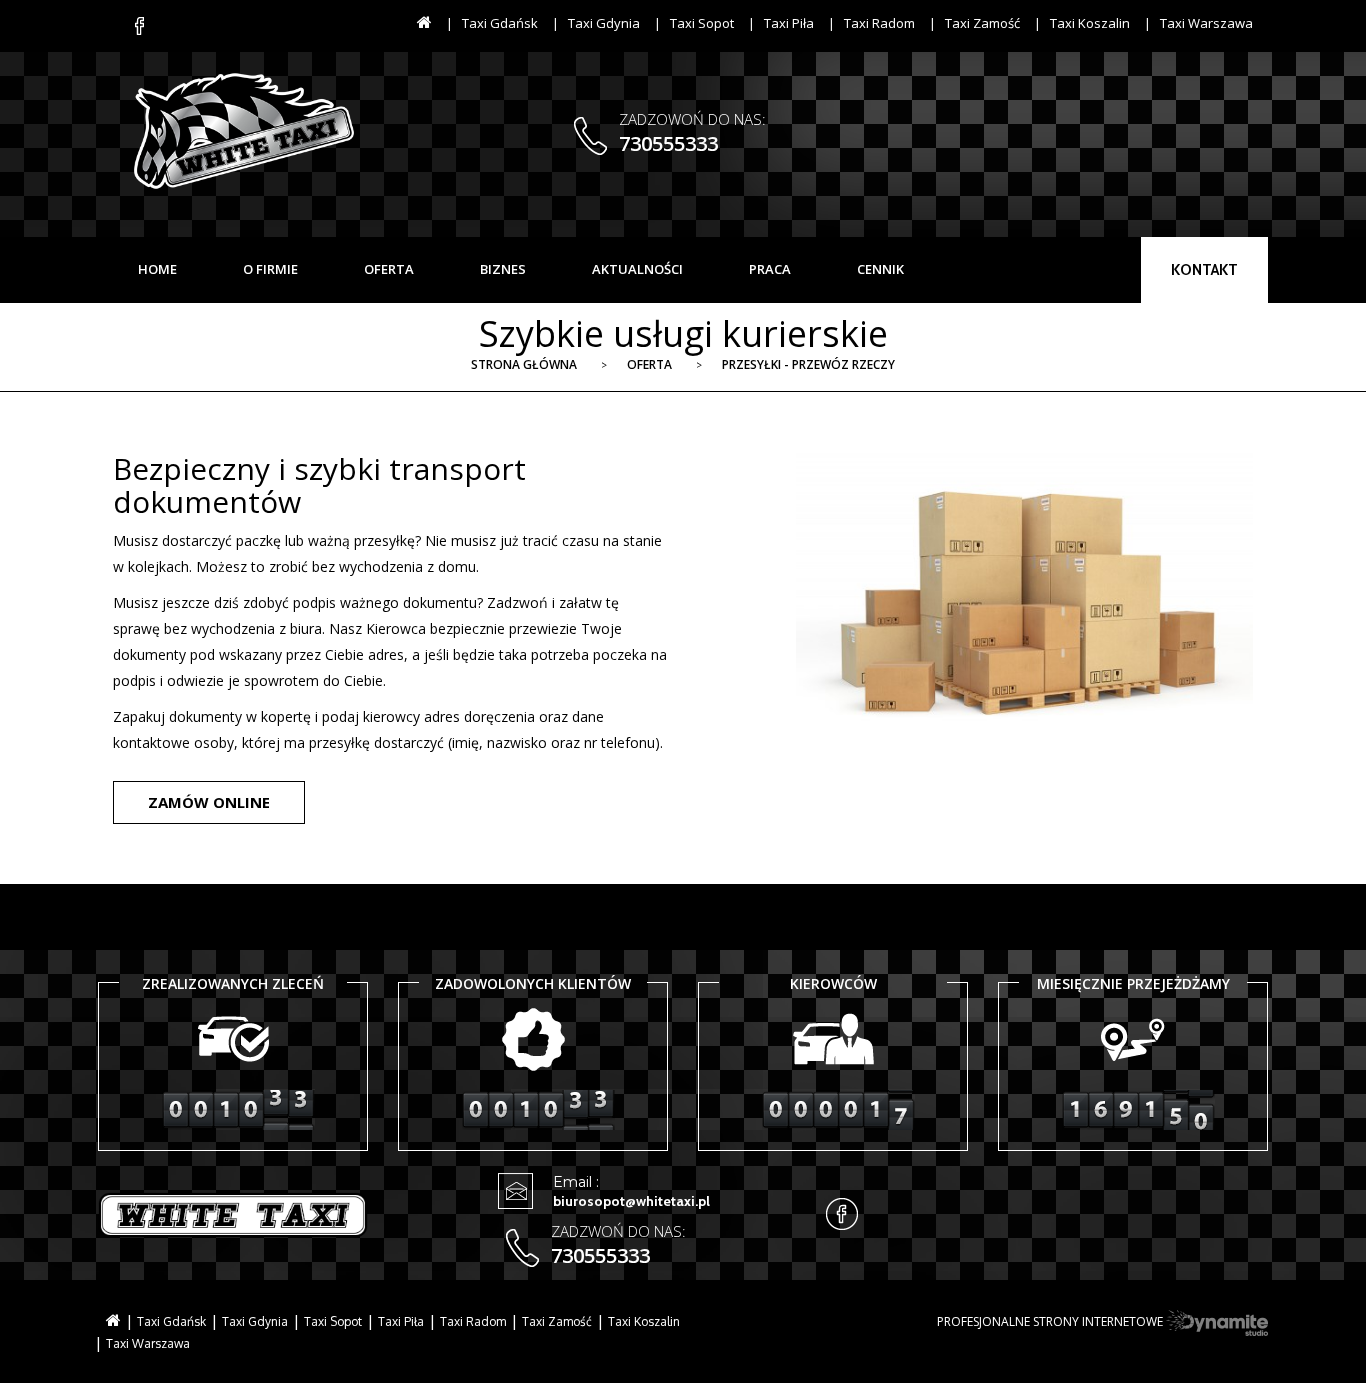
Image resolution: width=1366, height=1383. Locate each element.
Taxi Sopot (702, 23)
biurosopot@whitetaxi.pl (631, 1201)
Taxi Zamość (982, 23)
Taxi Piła (789, 23)
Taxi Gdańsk (500, 23)
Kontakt (1204, 270)
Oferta (649, 364)
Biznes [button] (503, 269)
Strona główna (524, 364)
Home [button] (157, 269)
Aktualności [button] (637, 269)
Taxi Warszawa (1206, 23)
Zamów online (209, 802)
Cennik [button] (880, 269)
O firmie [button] (270, 269)
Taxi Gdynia (604, 23)
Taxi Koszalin (1090, 23)
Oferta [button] (389, 269)
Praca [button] (770, 269)
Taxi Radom (879, 23)
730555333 (668, 143)
